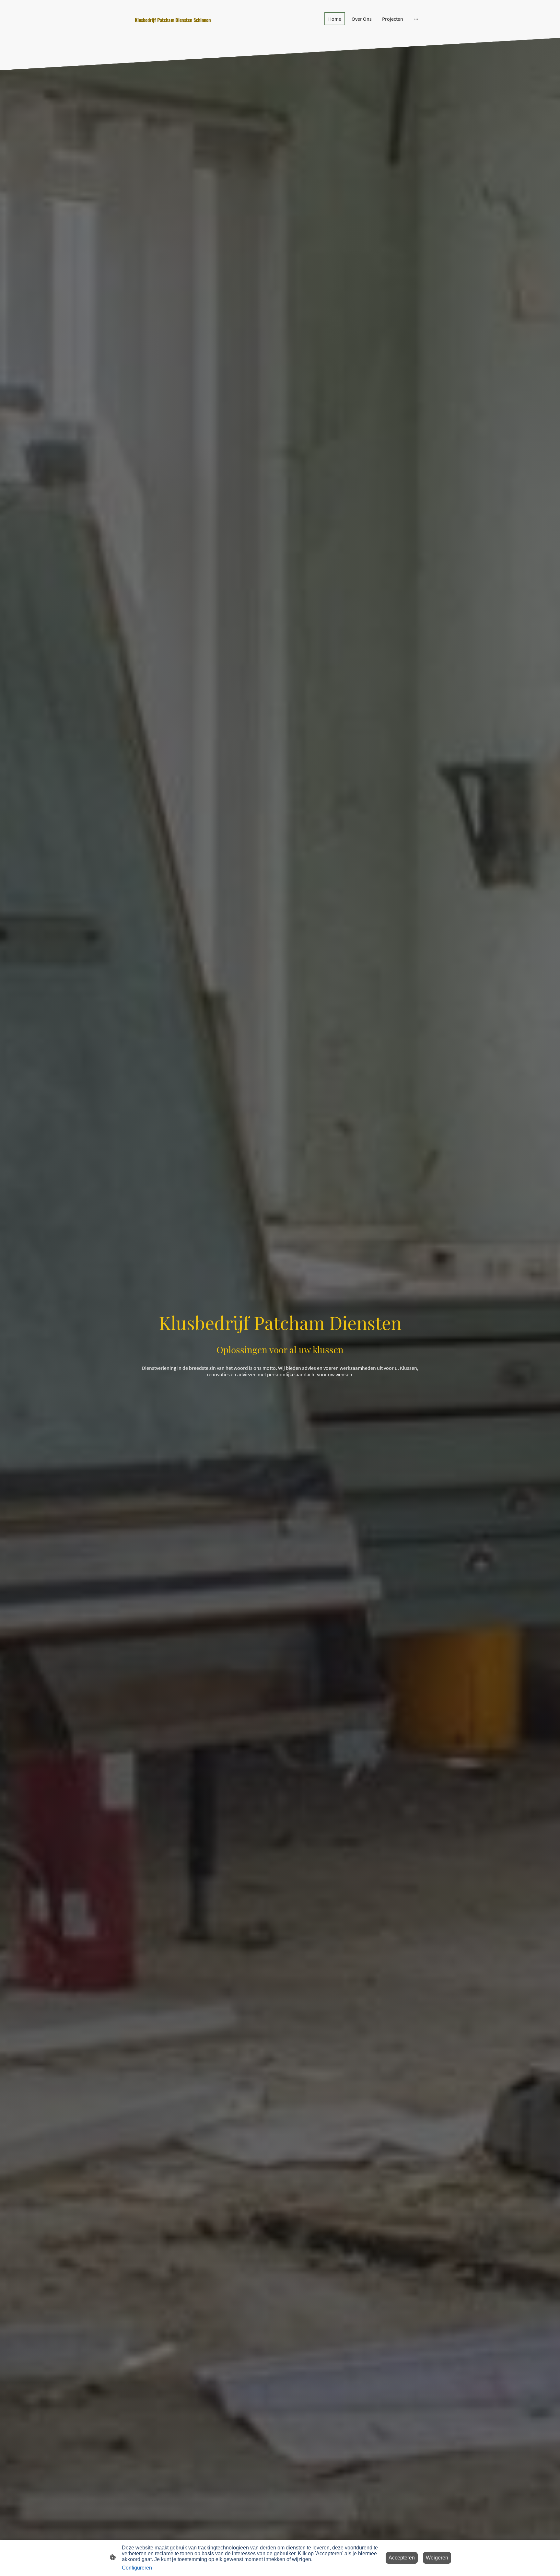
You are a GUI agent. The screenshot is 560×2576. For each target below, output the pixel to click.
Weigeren (437, 2558)
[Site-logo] (180, 29)
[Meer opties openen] (416, 19)
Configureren (137, 2568)
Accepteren (402, 2558)
